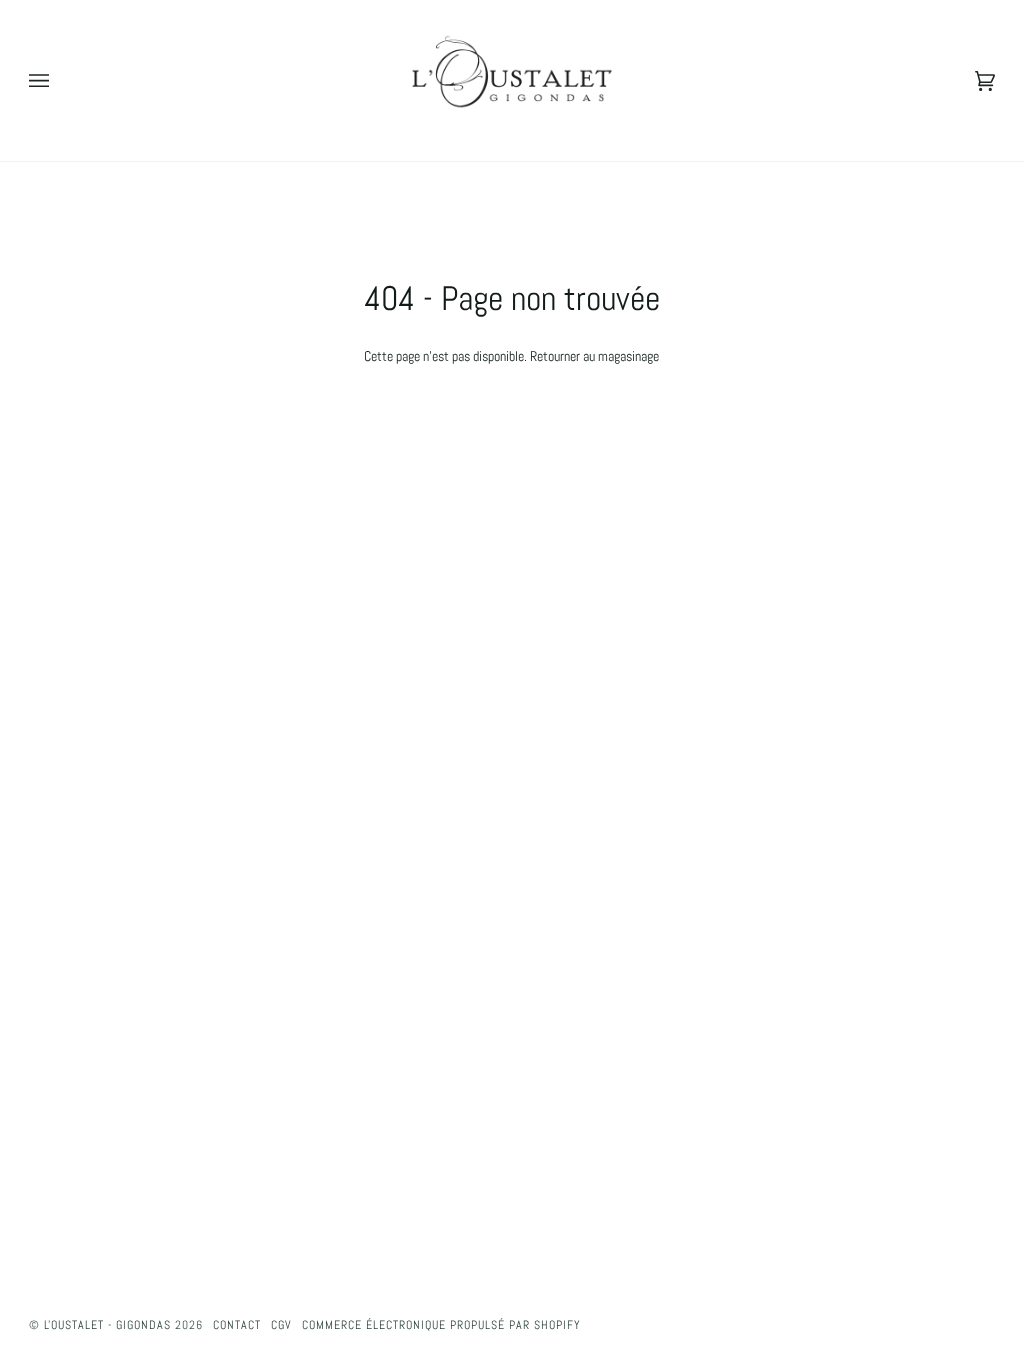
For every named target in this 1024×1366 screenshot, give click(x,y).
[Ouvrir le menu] (59, 80)
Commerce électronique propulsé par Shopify (441, 1325)
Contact (237, 1325)
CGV (281, 1325)
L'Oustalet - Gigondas (107, 1325)
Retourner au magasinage (594, 356)
